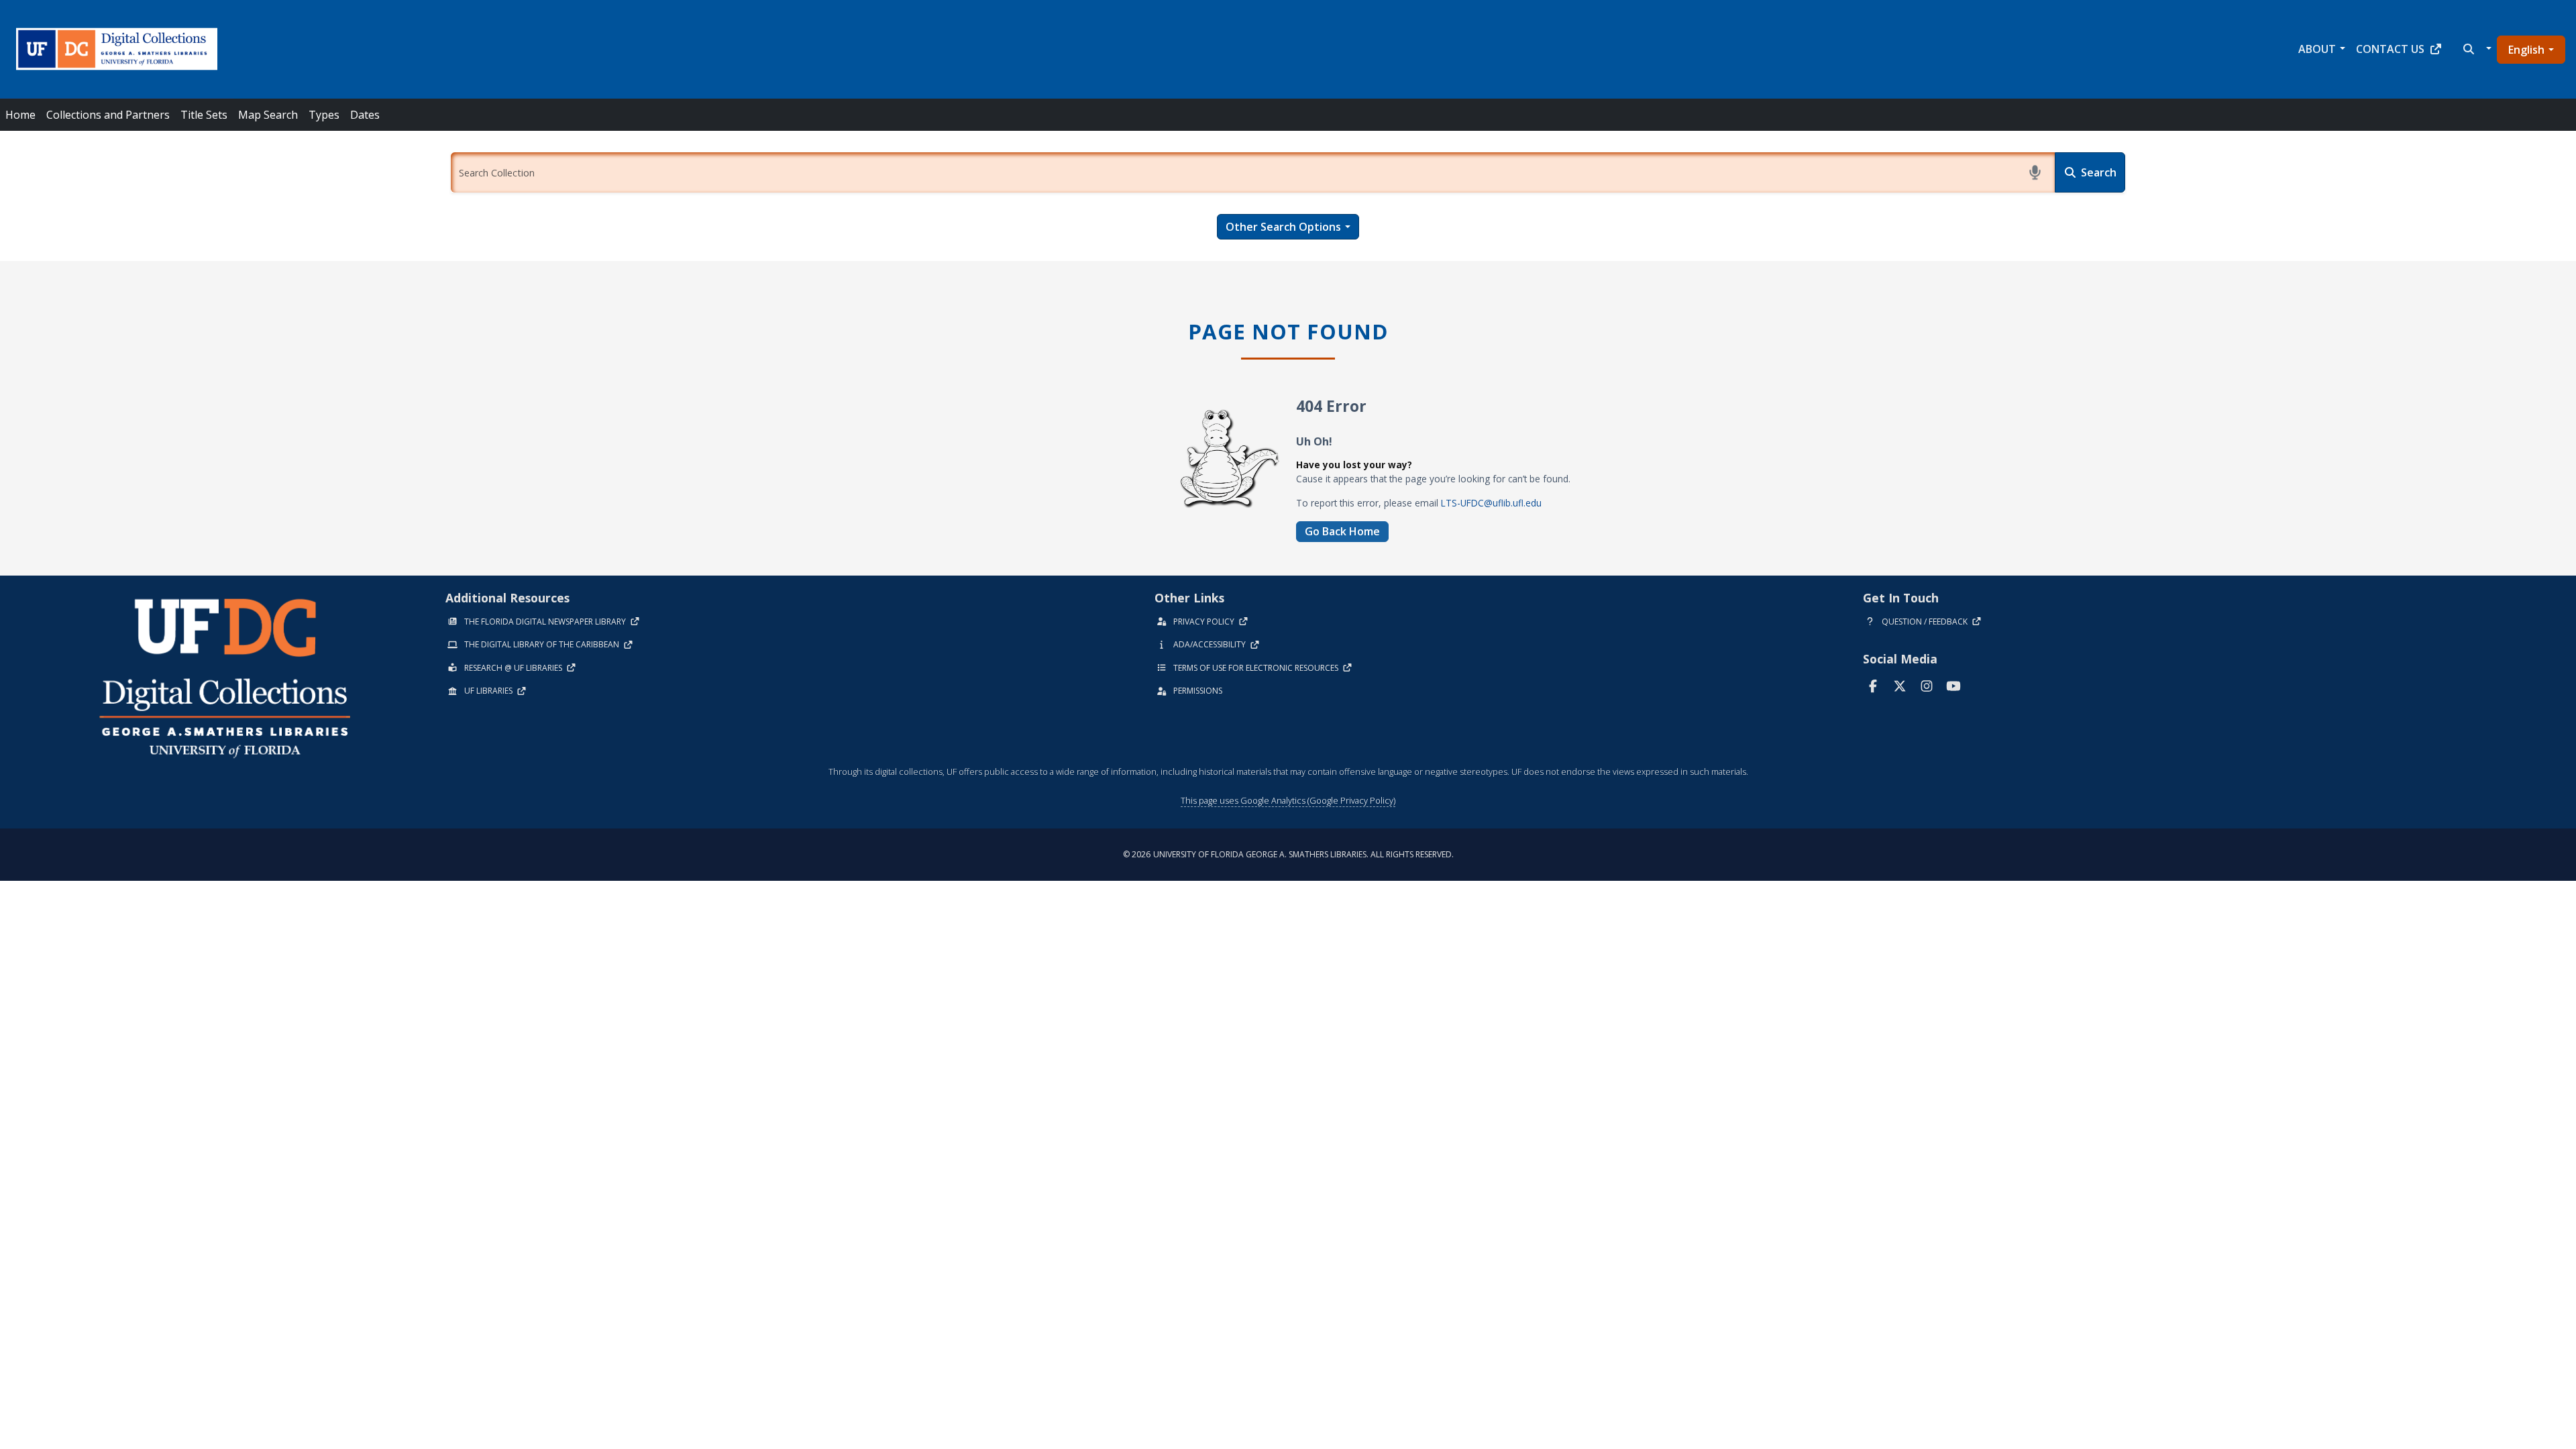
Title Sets (204, 115)
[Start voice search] (2035, 172)
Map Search (268, 115)
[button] (2476, 49)
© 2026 (1288, 854)
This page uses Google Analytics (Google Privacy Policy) (1288, 800)
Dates (365, 115)
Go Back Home (1342, 531)
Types (324, 115)
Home (20, 115)
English (2526, 50)
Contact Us (2390, 49)
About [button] (2317, 49)
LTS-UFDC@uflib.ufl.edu (1491, 503)
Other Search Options (1283, 227)
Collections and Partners (108, 115)
